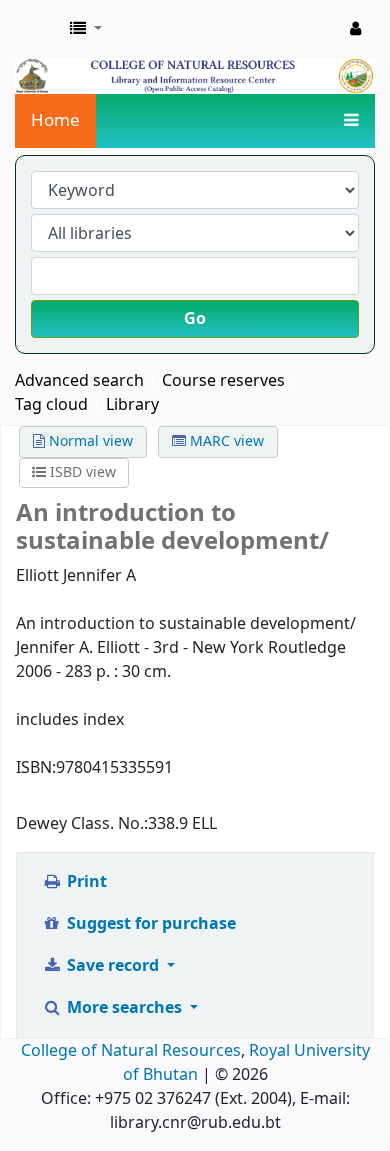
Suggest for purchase (149, 924)
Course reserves (223, 381)
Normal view (89, 441)
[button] (86, 29)
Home (55, 120)
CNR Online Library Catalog (37, 29)
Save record (113, 966)
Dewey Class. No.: (82, 824)
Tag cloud (51, 405)
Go (195, 319)
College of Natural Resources (131, 1051)
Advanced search (79, 381)
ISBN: (36, 768)
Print (85, 882)
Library (132, 405)
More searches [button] (124, 1008)
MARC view (225, 441)
